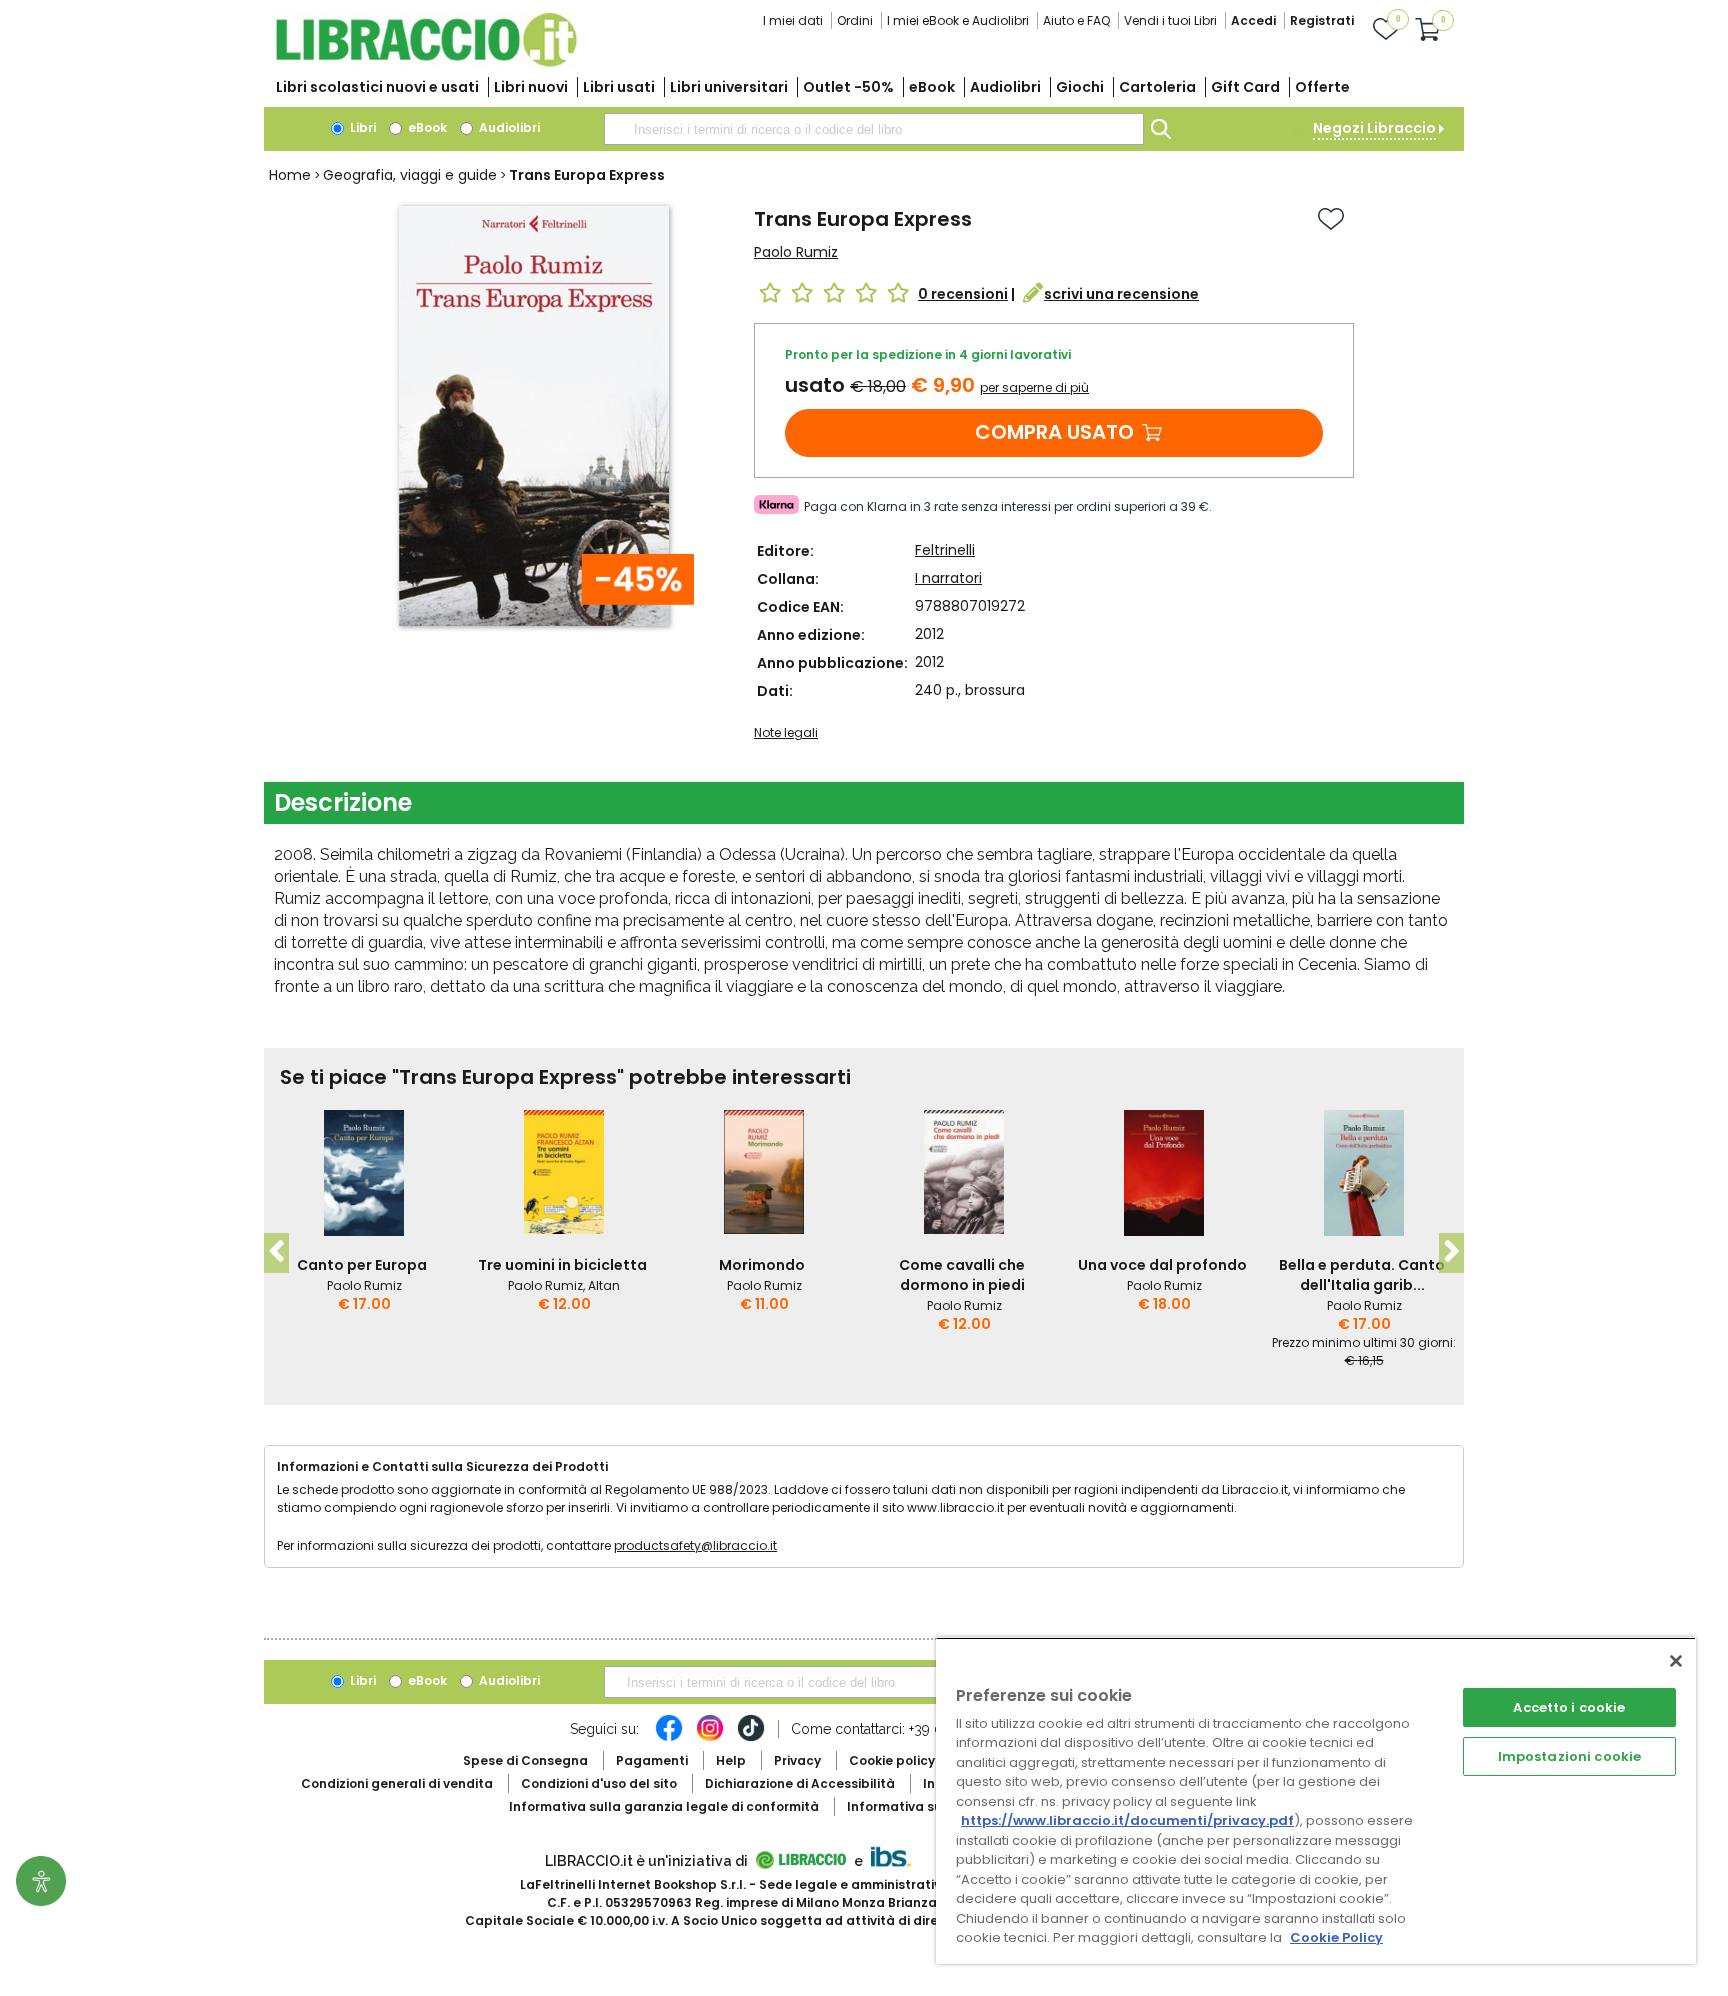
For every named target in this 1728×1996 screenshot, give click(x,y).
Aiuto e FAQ (1076, 20)
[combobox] (874, 129)
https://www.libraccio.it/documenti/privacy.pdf (1127, 1820)
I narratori (948, 578)
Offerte (1322, 87)
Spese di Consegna (525, 1760)
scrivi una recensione (1121, 294)
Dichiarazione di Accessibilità (800, 1783)
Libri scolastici (377, 87)
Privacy (797, 1760)
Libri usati (619, 87)
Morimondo (762, 1265)
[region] (1316, 1800)
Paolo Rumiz (796, 252)
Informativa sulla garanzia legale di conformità (664, 1806)
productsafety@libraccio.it (695, 1545)
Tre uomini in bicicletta (562, 1265)
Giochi (1080, 87)
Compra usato (1054, 432)
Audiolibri (1005, 87)
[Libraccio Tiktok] (751, 1738)
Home (290, 175)
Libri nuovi (531, 87)
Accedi (1253, 20)
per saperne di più (1034, 387)
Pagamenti (652, 1760)
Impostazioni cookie (1569, 1756)
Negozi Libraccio (1374, 128)
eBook (932, 87)
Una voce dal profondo (1162, 1265)
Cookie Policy (1336, 1937)
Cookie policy (892, 1760)
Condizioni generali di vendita (397, 1783)
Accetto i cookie (1569, 1707)
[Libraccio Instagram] (710, 1738)
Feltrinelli (945, 550)
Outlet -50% (848, 87)
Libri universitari (729, 87)
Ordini (855, 20)
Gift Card (1245, 87)
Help (731, 1760)
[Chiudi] (1676, 1661)
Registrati (1322, 20)
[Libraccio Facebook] (669, 1738)
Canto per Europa (362, 1265)
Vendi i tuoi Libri (1170, 20)
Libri (361, 127)
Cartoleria (1157, 87)
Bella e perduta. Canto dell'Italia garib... (1362, 1275)
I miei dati (793, 20)
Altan (604, 1285)
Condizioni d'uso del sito (599, 1783)
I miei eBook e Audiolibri (958, 20)
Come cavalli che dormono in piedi (962, 1275)
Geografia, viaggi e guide (410, 175)
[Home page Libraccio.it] (426, 62)
